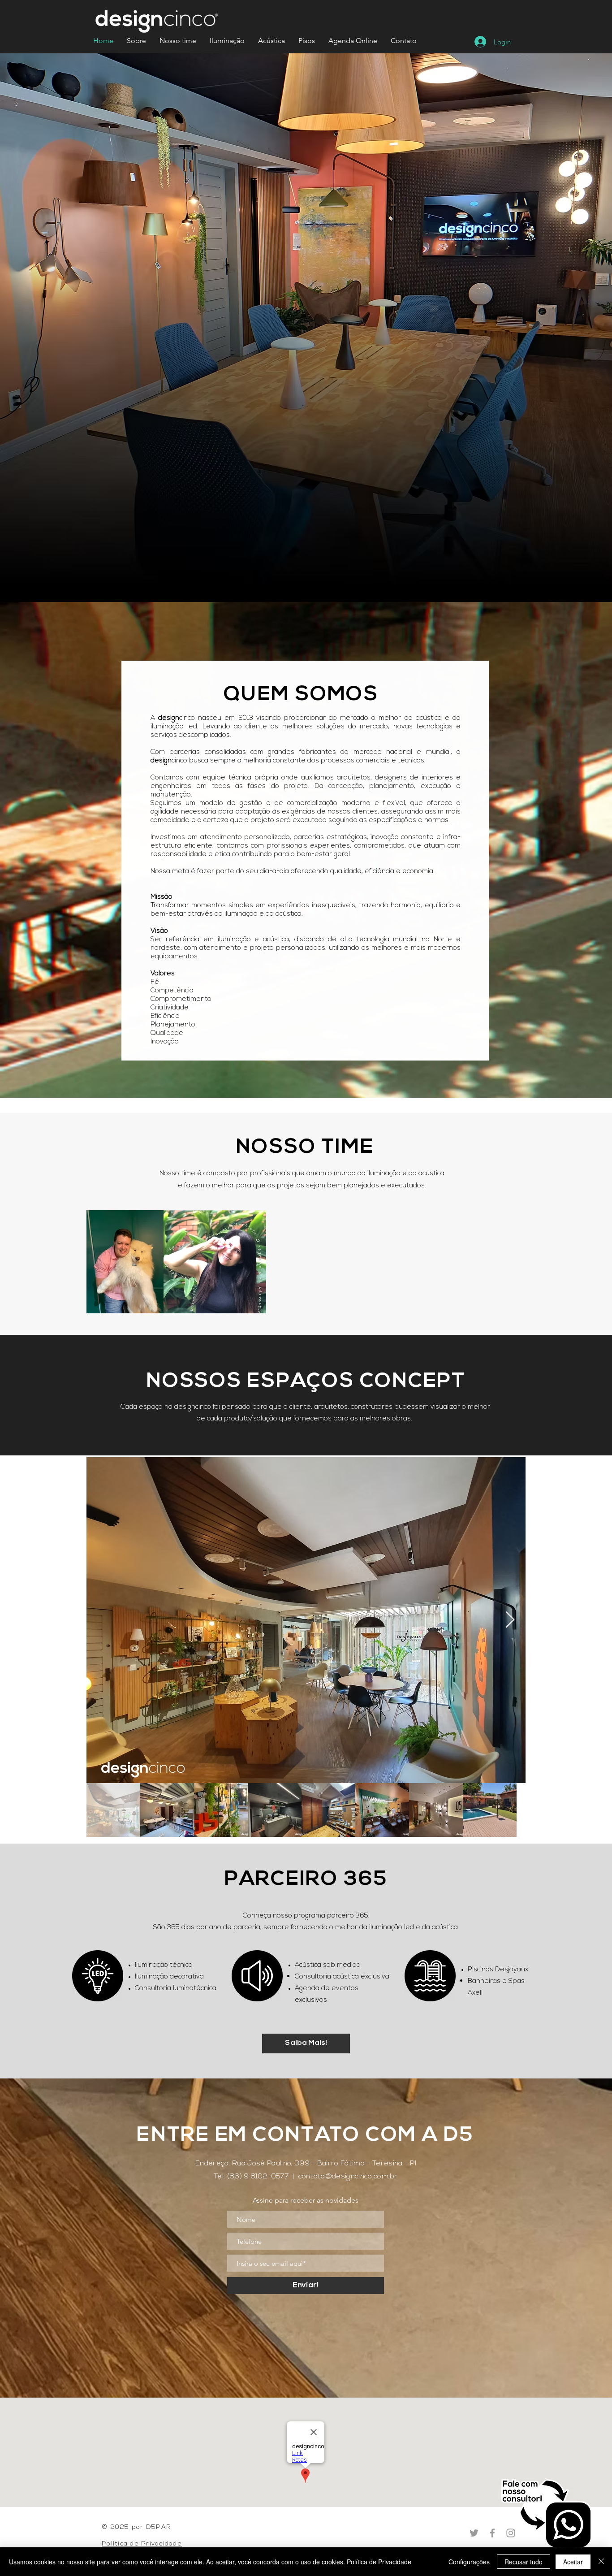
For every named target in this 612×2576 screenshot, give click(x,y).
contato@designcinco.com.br (348, 2177)
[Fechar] (601, 2562)
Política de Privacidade (379, 2562)
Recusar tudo (524, 2562)
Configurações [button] (469, 2562)
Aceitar (573, 2562)
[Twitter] (474, 2533)
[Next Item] (510, 1620)
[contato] (547, 2514)
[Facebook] (492, 2533)
